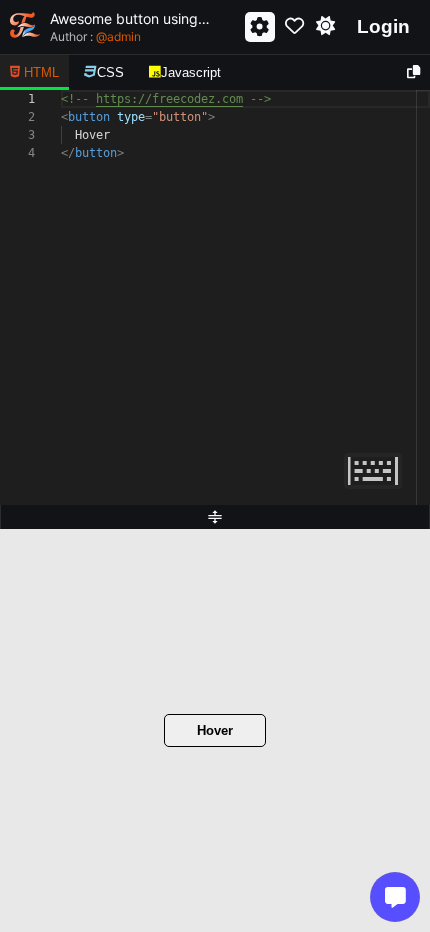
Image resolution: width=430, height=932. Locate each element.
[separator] (215, 517)
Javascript (191, 72)
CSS (110, 72)
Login (383, 26)
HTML (41, 72)
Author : (95, 36)
